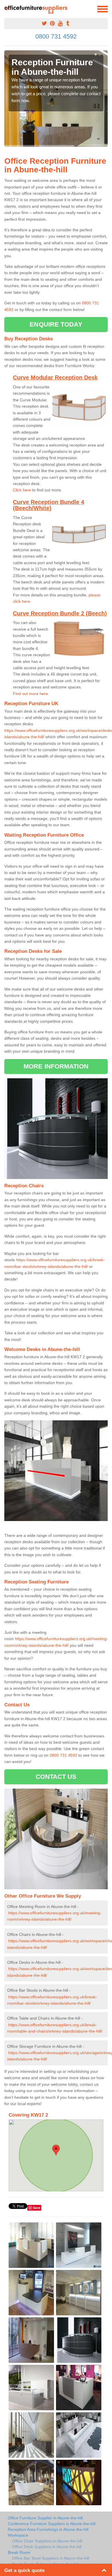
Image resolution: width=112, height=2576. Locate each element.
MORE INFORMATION (56, 1066)
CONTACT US (56, 1777)
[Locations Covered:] (7, 9)
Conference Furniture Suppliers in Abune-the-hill (52, 2524)
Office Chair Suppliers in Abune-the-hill (47, 2541)
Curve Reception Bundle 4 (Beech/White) (49, 505)
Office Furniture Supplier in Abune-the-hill (45, 2518)
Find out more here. (31, 694)
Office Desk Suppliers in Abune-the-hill (47, 2547)
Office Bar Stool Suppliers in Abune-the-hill (51, 2558)
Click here (22, 490)
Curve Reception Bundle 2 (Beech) (60, 613)
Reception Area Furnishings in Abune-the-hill (48, 2529)
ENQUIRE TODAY (56, 324)
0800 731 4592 (56, 36)
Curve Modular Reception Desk (55, 377)
